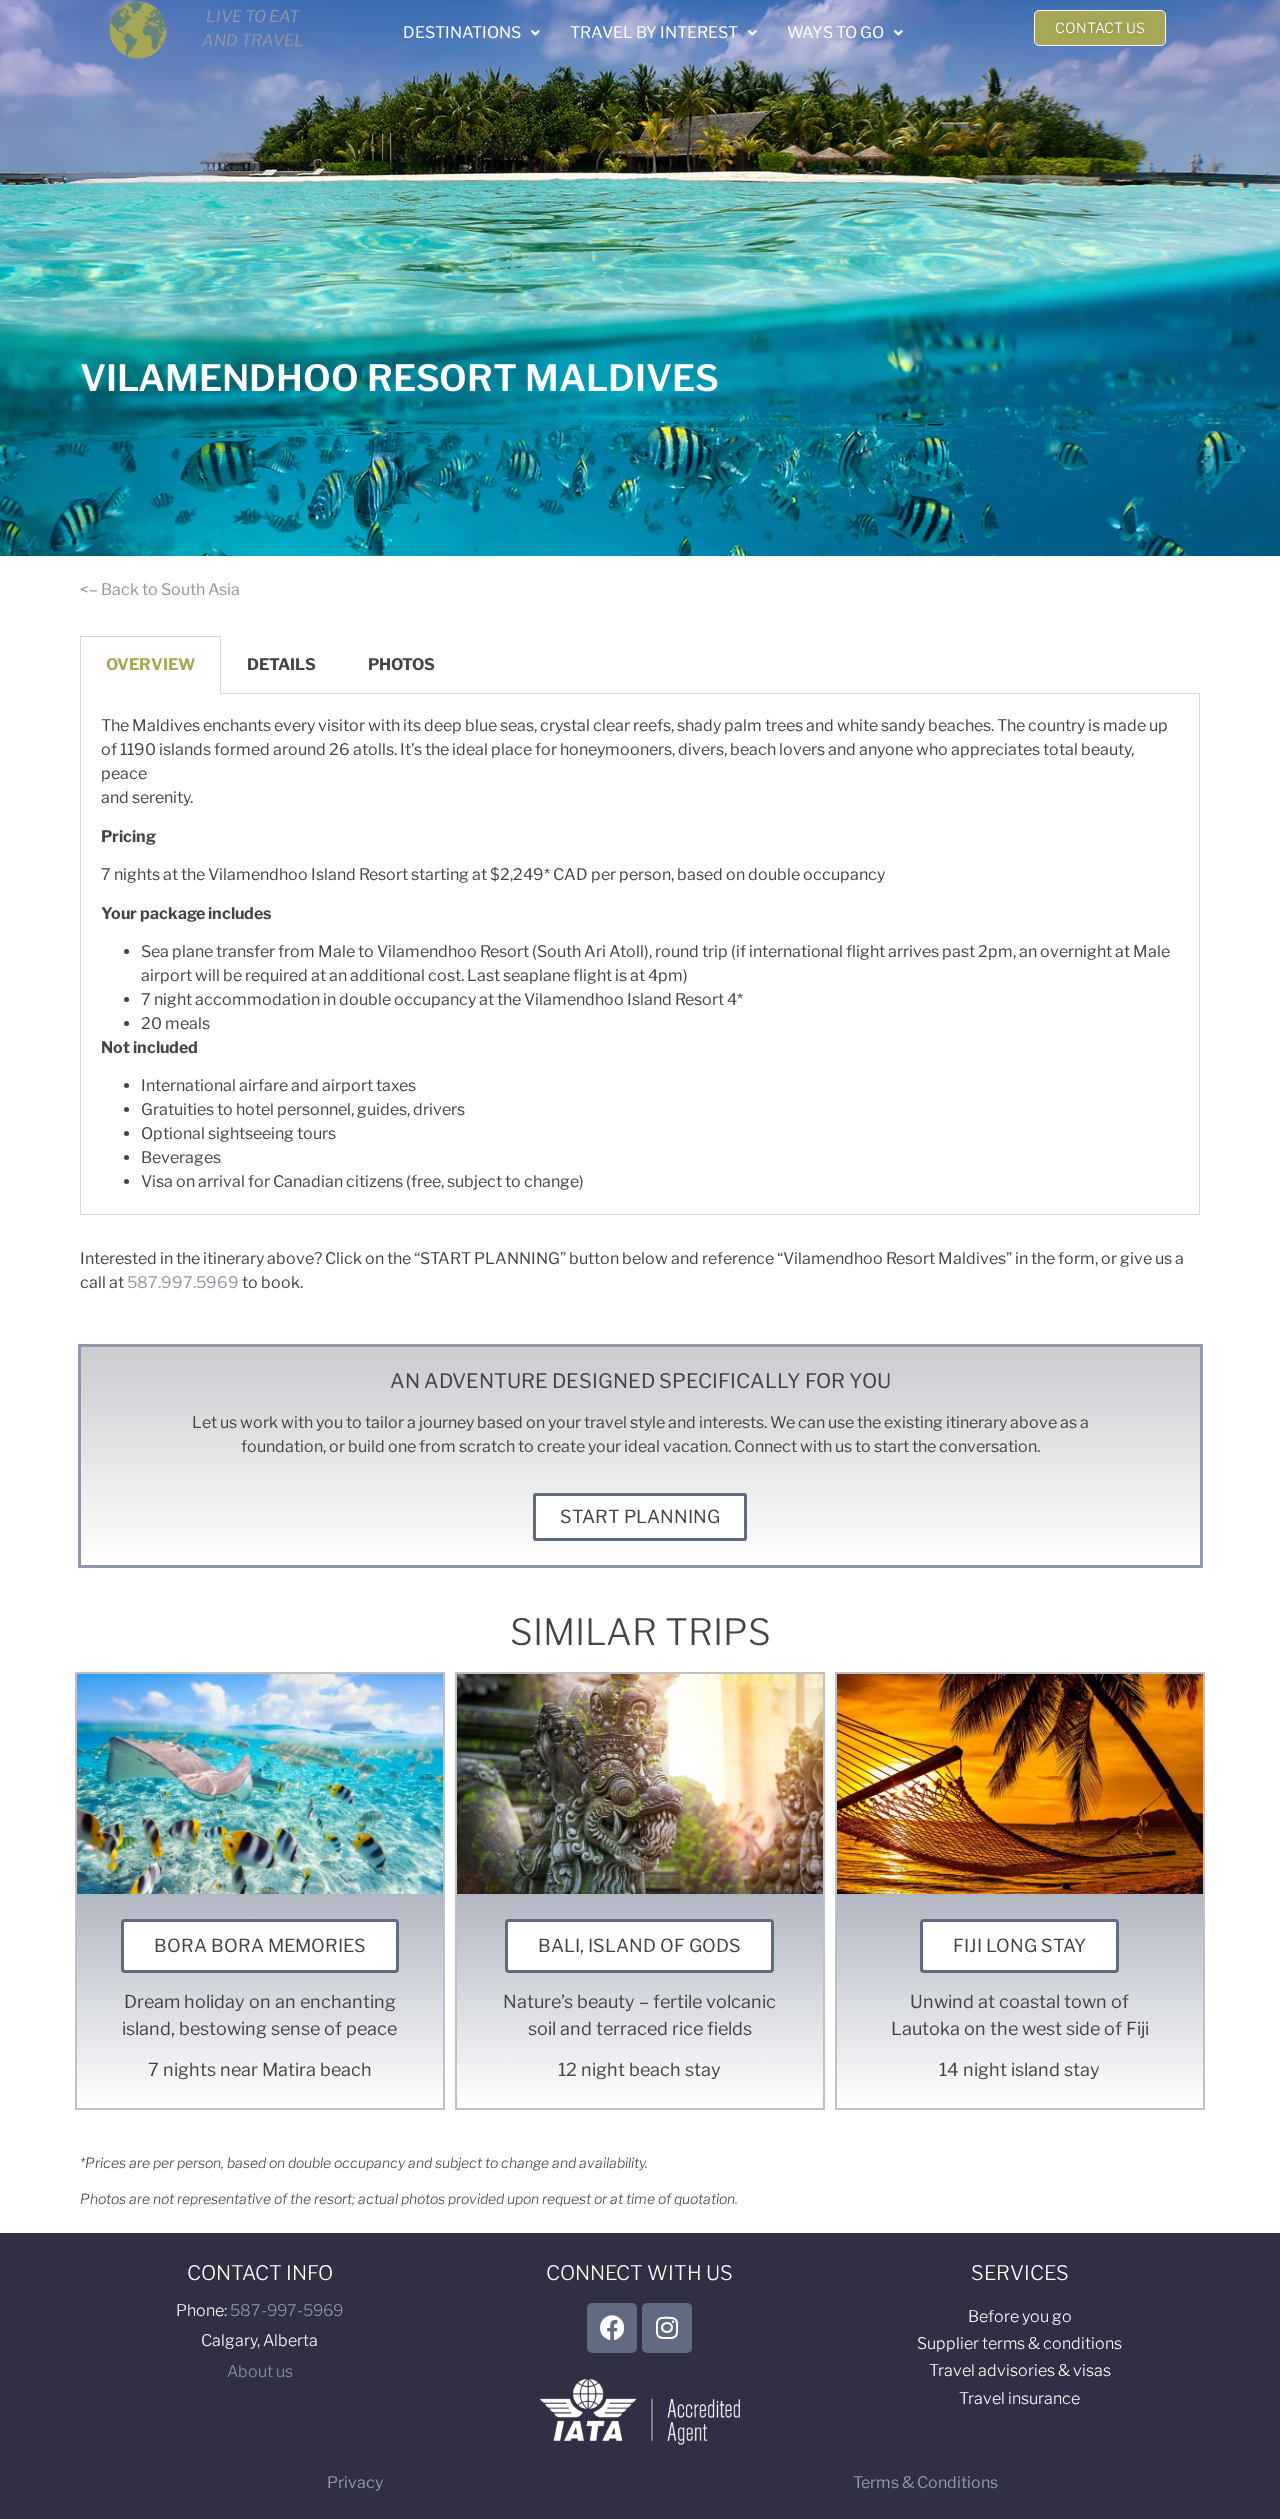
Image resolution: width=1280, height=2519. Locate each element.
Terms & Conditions (925, 2482)
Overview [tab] (150, 664)
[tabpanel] (640, 954)
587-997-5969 (286, 2310)
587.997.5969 (183, 1282)
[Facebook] (612, 2328)
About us (260, 2371)
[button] (471, 33)
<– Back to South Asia (160, 589)
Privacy (355, 2482)
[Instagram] (667, 2328)
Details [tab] (281, 664)
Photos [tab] (401, 664)
